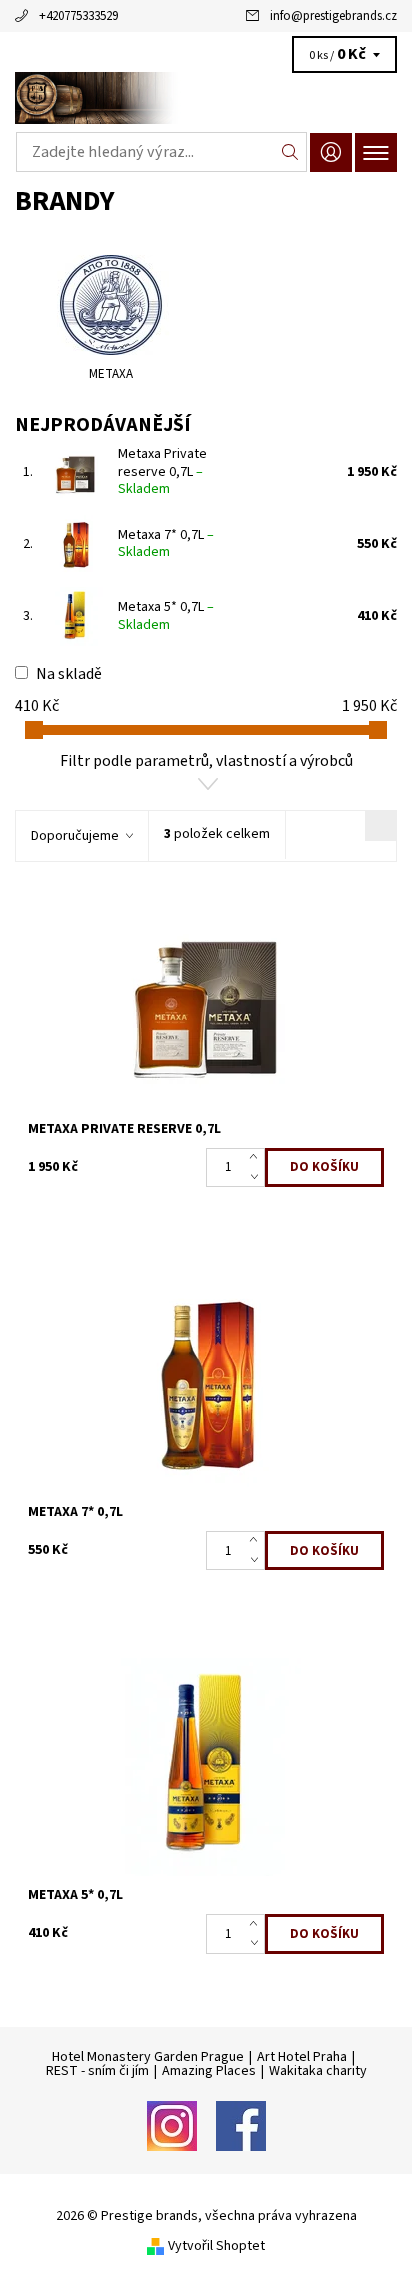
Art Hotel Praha (302, 2057)
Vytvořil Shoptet (216, 2245)
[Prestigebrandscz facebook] (241, 2124)
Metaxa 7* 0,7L (166, 544)
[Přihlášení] (331, 152)
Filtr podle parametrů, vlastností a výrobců (206, 761)
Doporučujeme (75, 836)
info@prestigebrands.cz (333, 16)
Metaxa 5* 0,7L (166, 616)
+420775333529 (78, 16)
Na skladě (69, 674)
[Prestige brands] (206, 98)
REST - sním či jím (97, 2071)
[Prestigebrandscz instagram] (172, 2124)
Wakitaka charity (318, 2071)
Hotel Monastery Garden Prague (148, 2057)
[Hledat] (290, 152)
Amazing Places (209, 2071)
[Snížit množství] (257, 1177)
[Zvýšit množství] (257, 1158)
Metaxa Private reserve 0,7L (162, 471)
